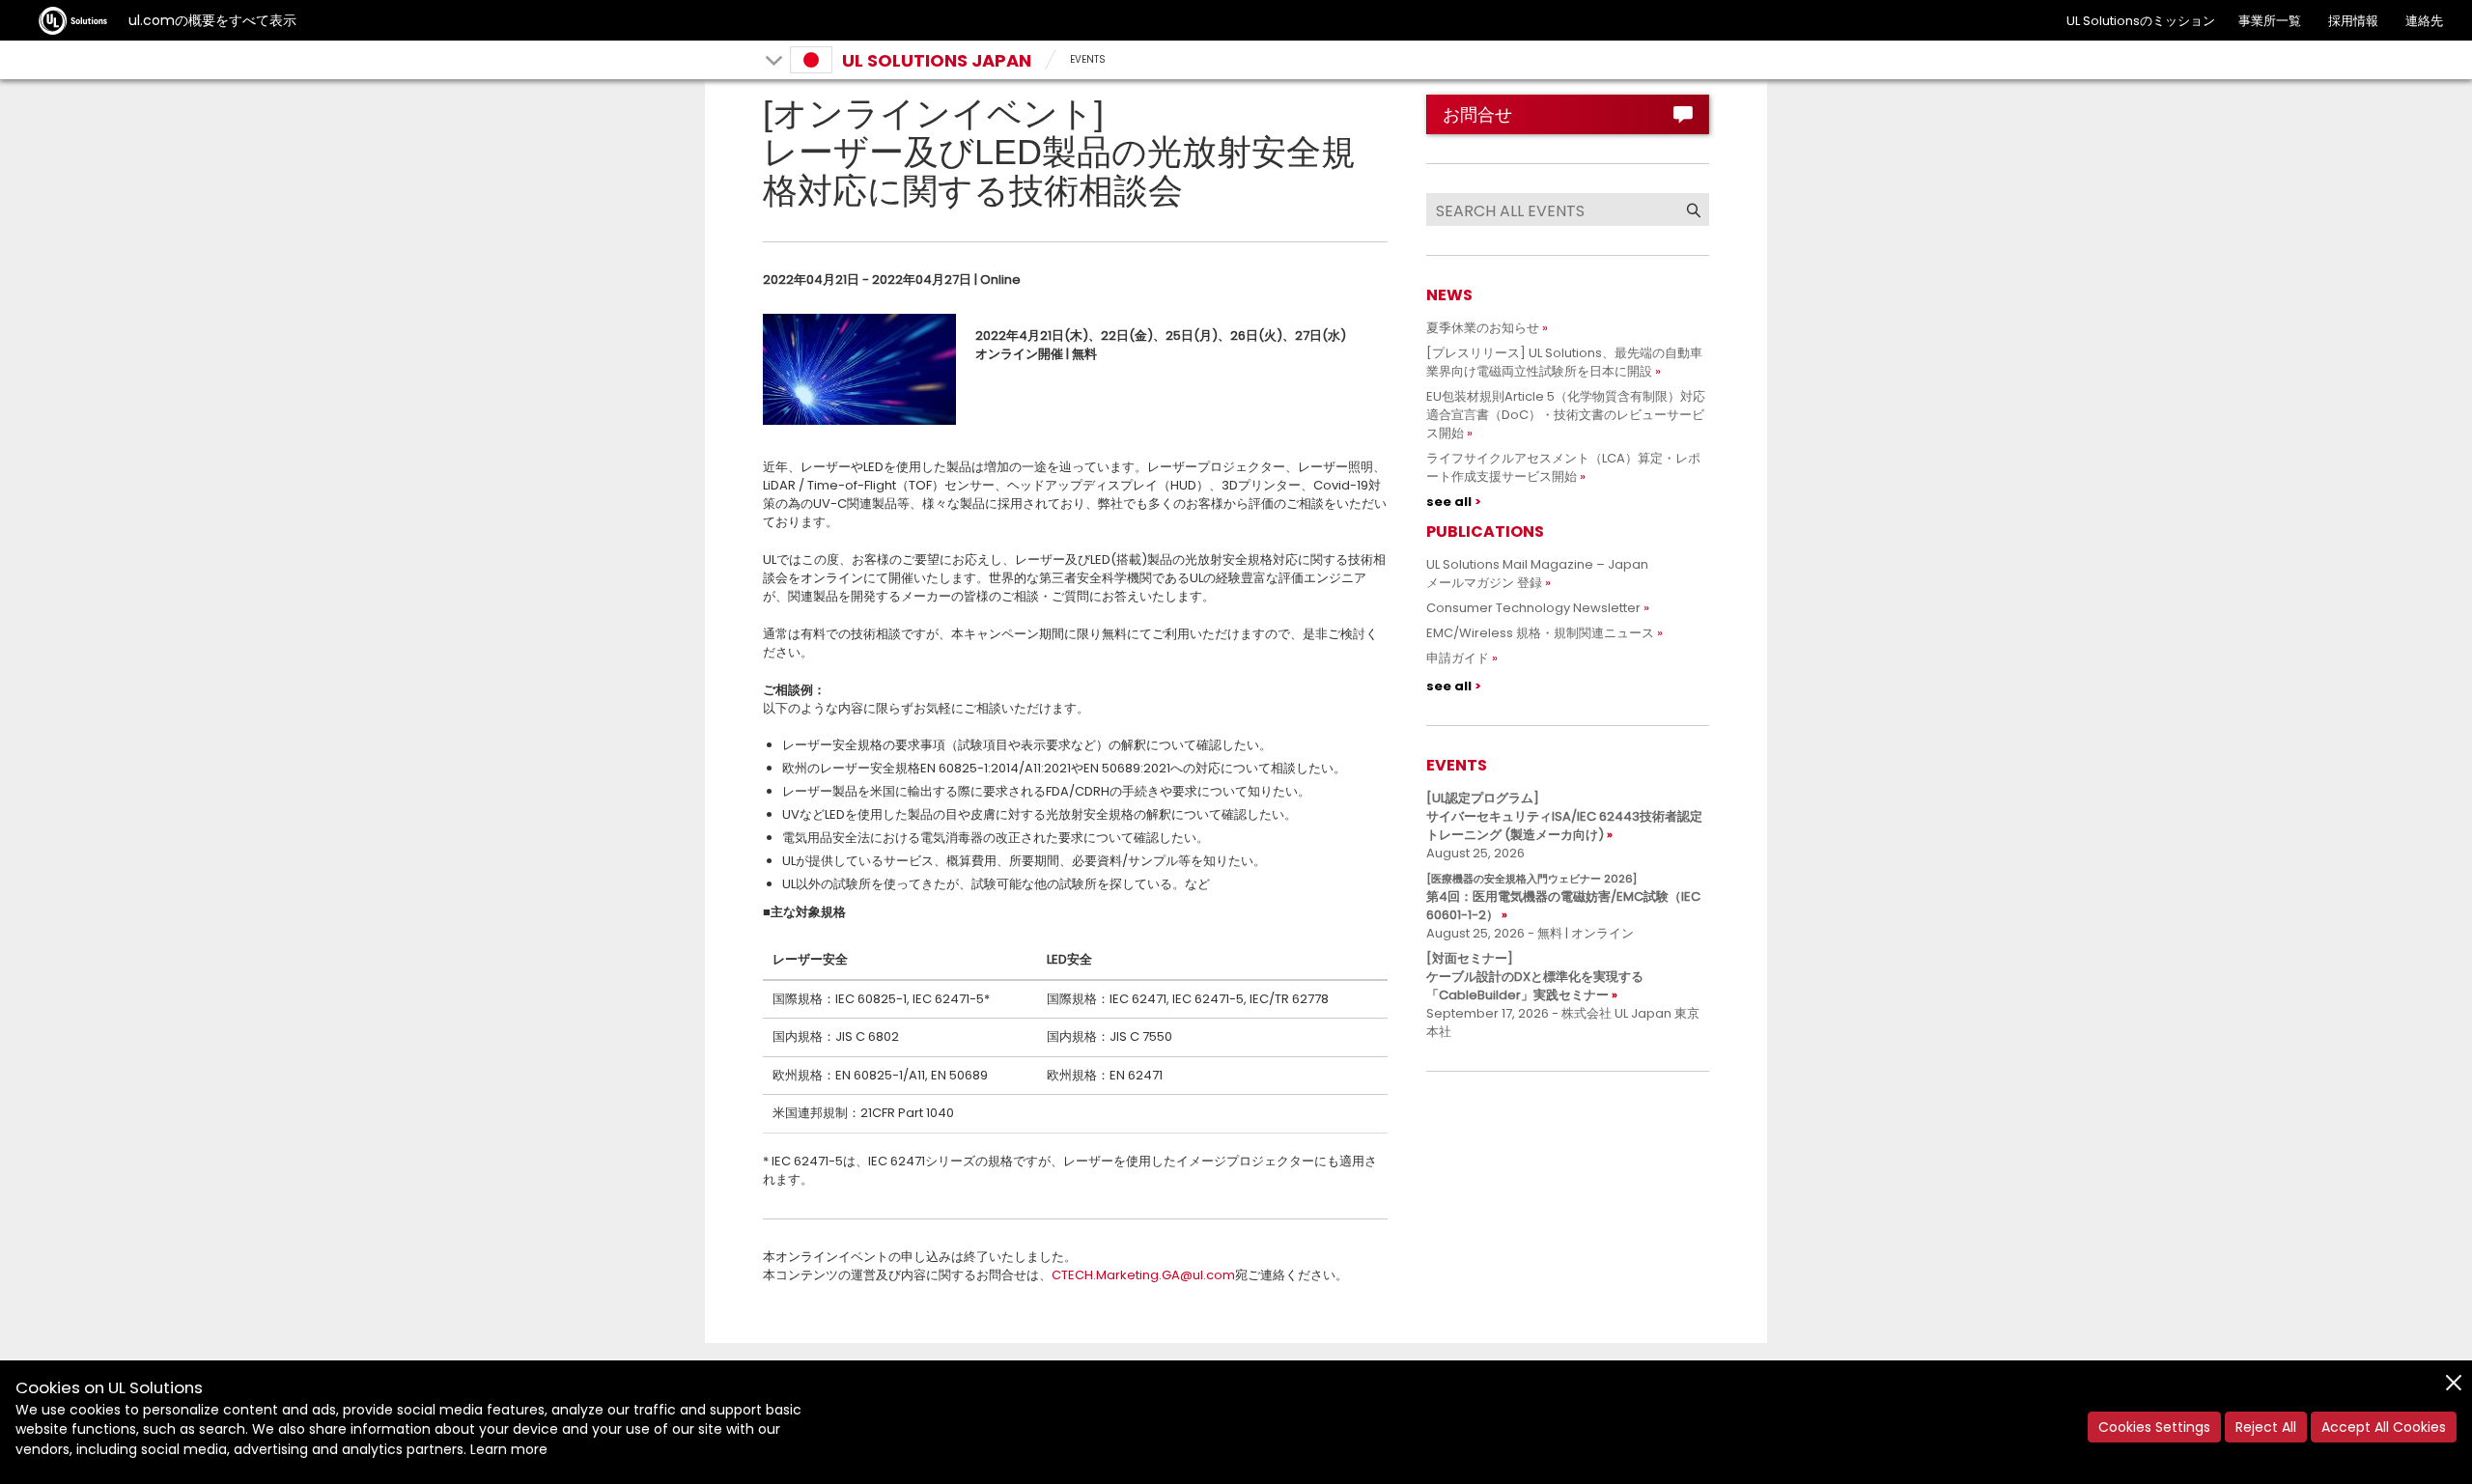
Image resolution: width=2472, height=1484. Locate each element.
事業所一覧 (2270, 21)
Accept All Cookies (2384, 1427)
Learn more (509, 1449)
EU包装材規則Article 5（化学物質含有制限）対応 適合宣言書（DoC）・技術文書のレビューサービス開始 (1572, 415)
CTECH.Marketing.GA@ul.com (1143, 1275)
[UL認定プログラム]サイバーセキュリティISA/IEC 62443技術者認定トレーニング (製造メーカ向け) (1564, 816)
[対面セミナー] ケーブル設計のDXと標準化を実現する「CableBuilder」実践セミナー (1535, 977)
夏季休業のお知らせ (1483, 328)
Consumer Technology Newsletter (1533, 608)
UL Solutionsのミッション (2141, 21)
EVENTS (1088, 59)
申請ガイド (1458, 658)
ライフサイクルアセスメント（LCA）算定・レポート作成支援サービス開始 (1563, 467)
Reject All (2266, 1427)
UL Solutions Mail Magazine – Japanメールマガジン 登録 (1537, 574)
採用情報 (2353, 21)
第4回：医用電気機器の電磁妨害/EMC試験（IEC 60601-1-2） (1563, 897)
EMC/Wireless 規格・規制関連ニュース (1540, 633)
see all (1449, 502)
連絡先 (2424, 21)
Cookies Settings (2154, 1427)
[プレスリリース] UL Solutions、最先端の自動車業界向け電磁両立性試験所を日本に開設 (1564, 362)
